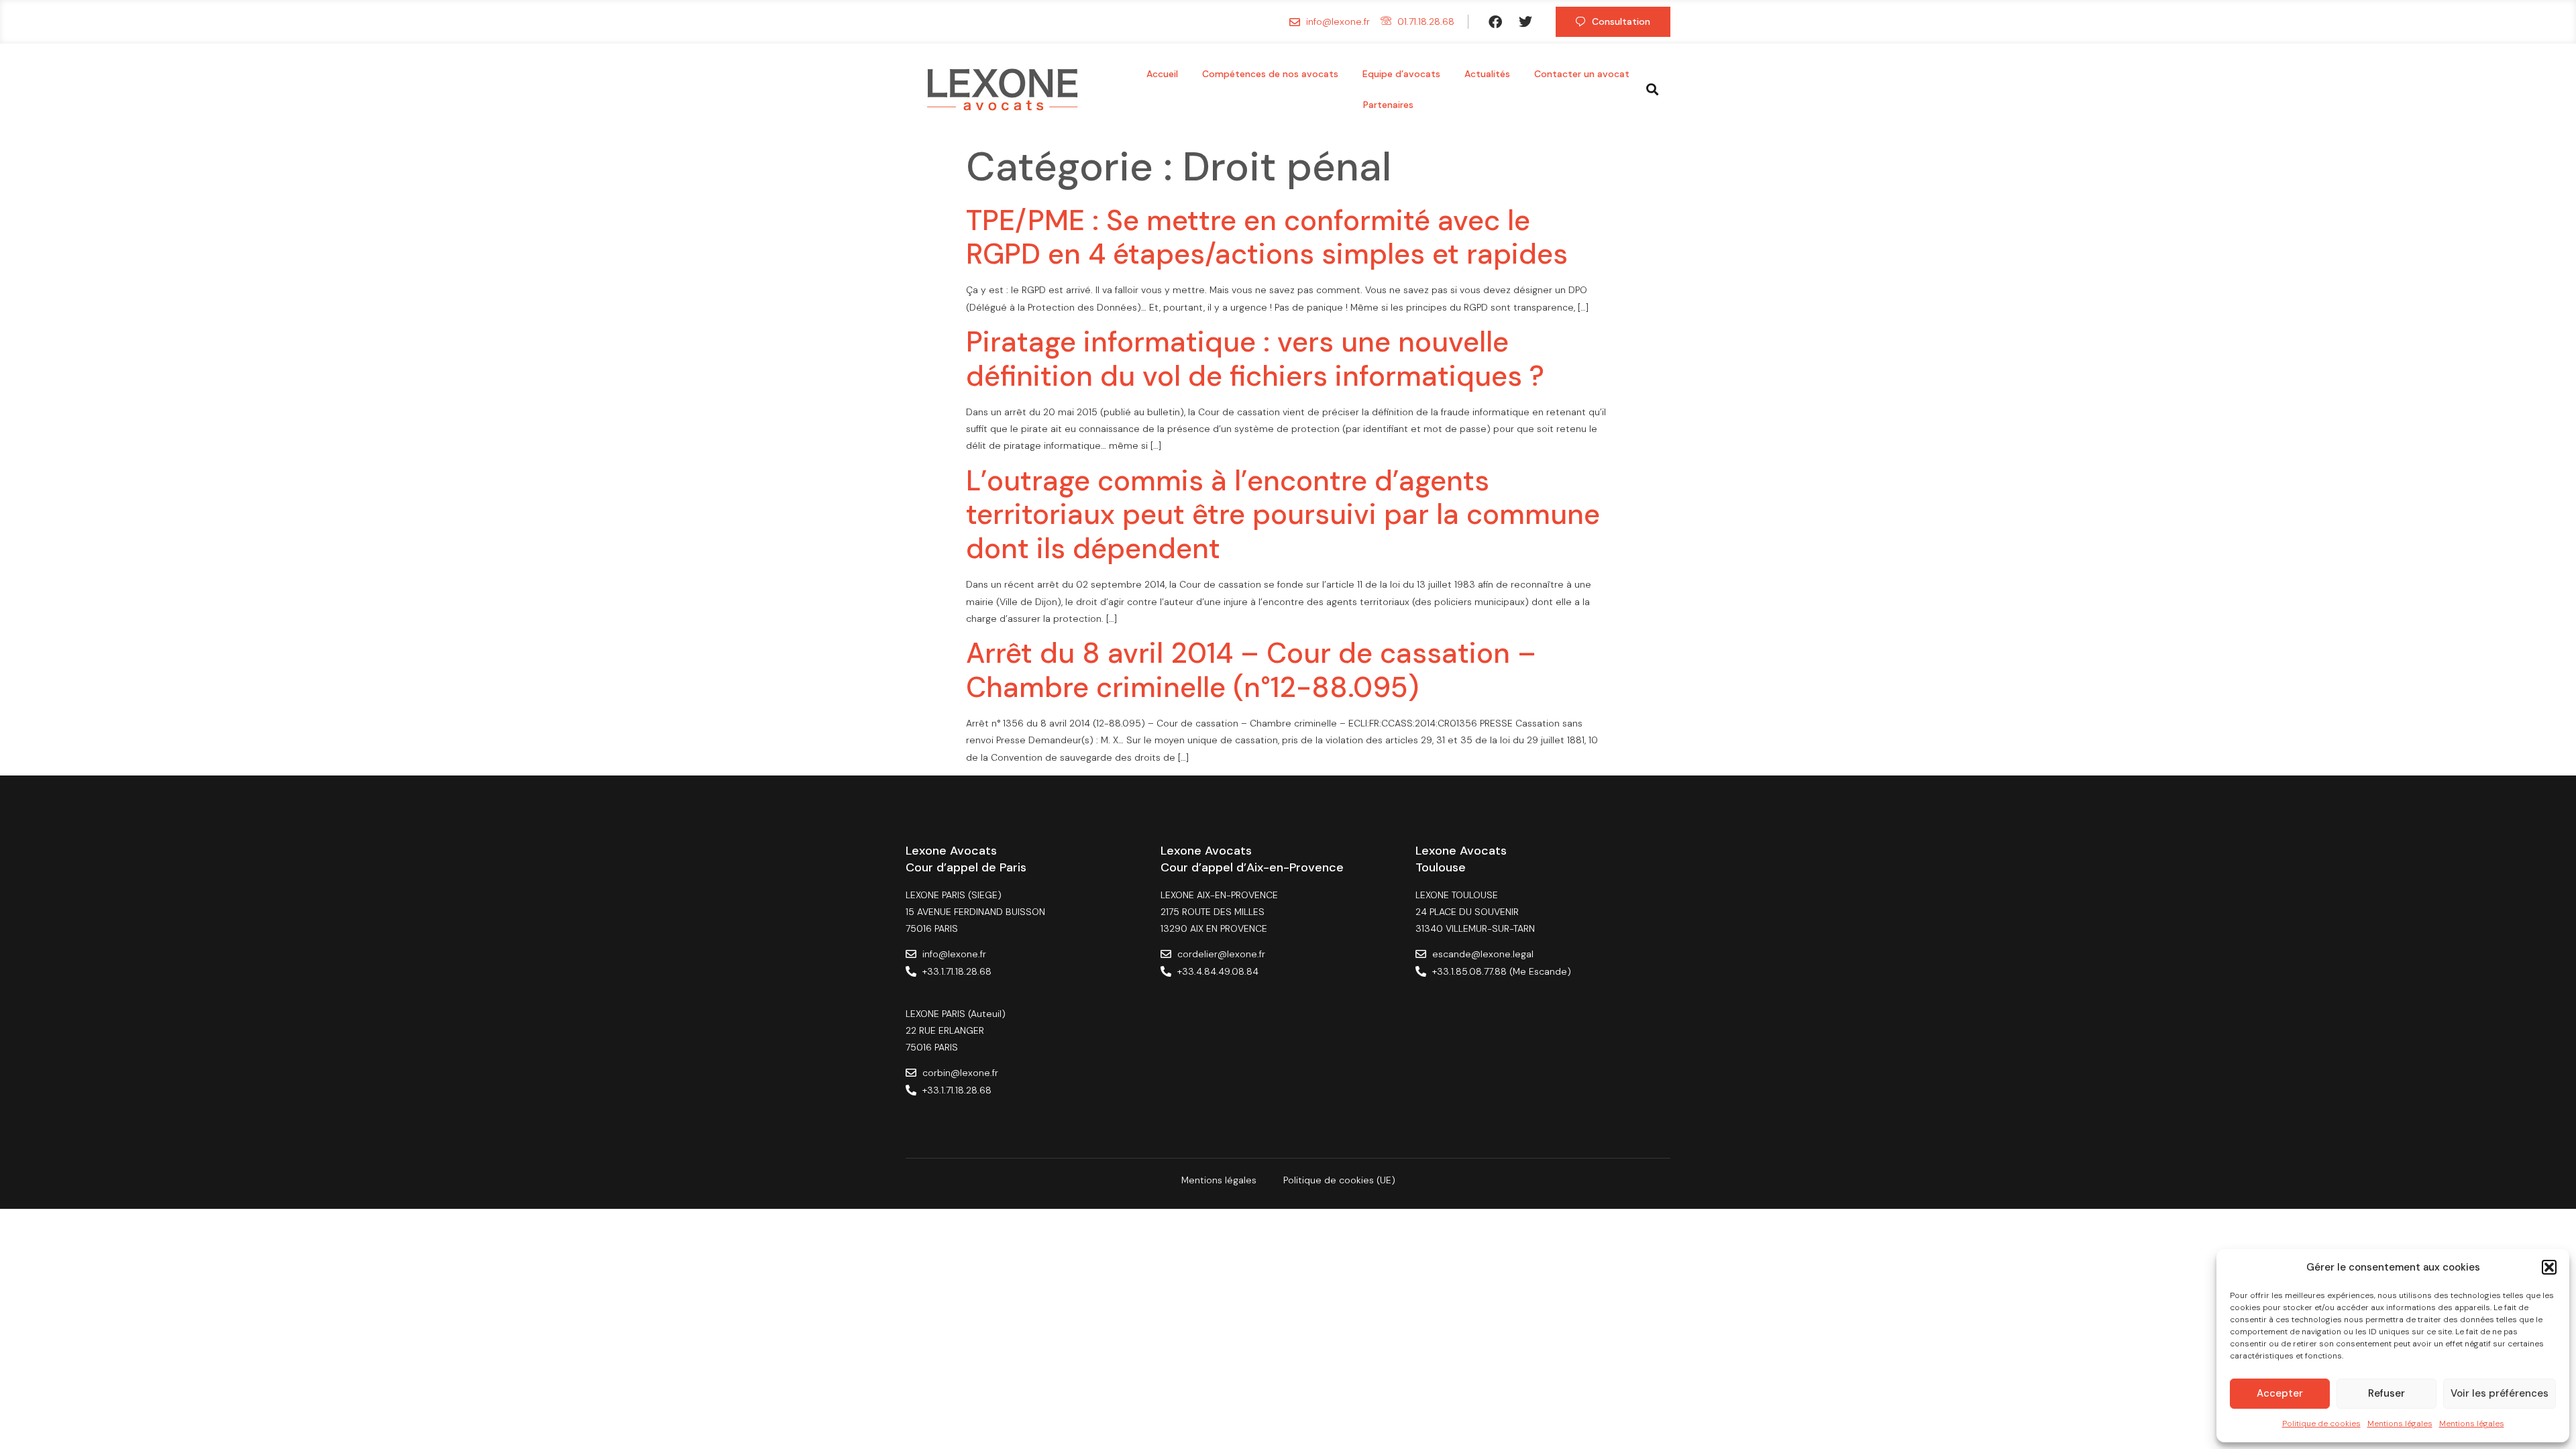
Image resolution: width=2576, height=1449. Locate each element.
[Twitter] (1525, 22)
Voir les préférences (2500, 1393)
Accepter (2280, 1393)
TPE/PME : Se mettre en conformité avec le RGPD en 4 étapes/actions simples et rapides (1267, 237)
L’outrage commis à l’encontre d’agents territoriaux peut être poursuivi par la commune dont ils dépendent (1283, 515)
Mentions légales (2400, 1424)
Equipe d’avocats (1401, 74)
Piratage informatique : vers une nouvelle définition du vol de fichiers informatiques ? (1255, 359)
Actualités (1487, 74)
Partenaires (1388, 105)
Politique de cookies (2321, 1424)
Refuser (2386, 1393)
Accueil (1162, 74)
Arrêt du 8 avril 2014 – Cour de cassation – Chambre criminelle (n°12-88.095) (1251, 670)
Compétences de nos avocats (1270, 74)
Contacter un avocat (1582, 74)
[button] (2549, 1267)
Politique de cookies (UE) (1339, 1180)
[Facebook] (1495, 22)
